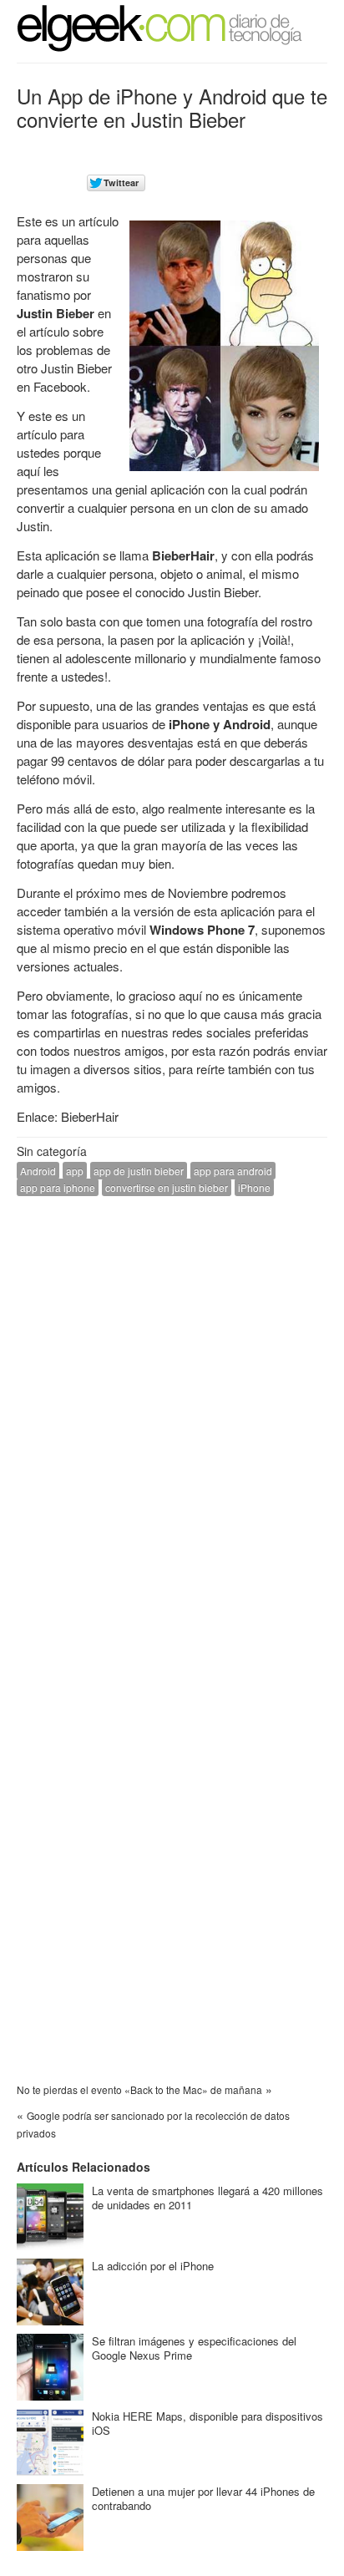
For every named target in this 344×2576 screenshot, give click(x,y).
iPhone (254, 1187)
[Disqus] (172, 1421)
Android (38, 1171)
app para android (233, 1171)
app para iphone (58, 1187)
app (75, 1171)
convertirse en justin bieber (167, 1187)
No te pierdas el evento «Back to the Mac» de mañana (139, 2089)
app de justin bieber (139, 1171)
